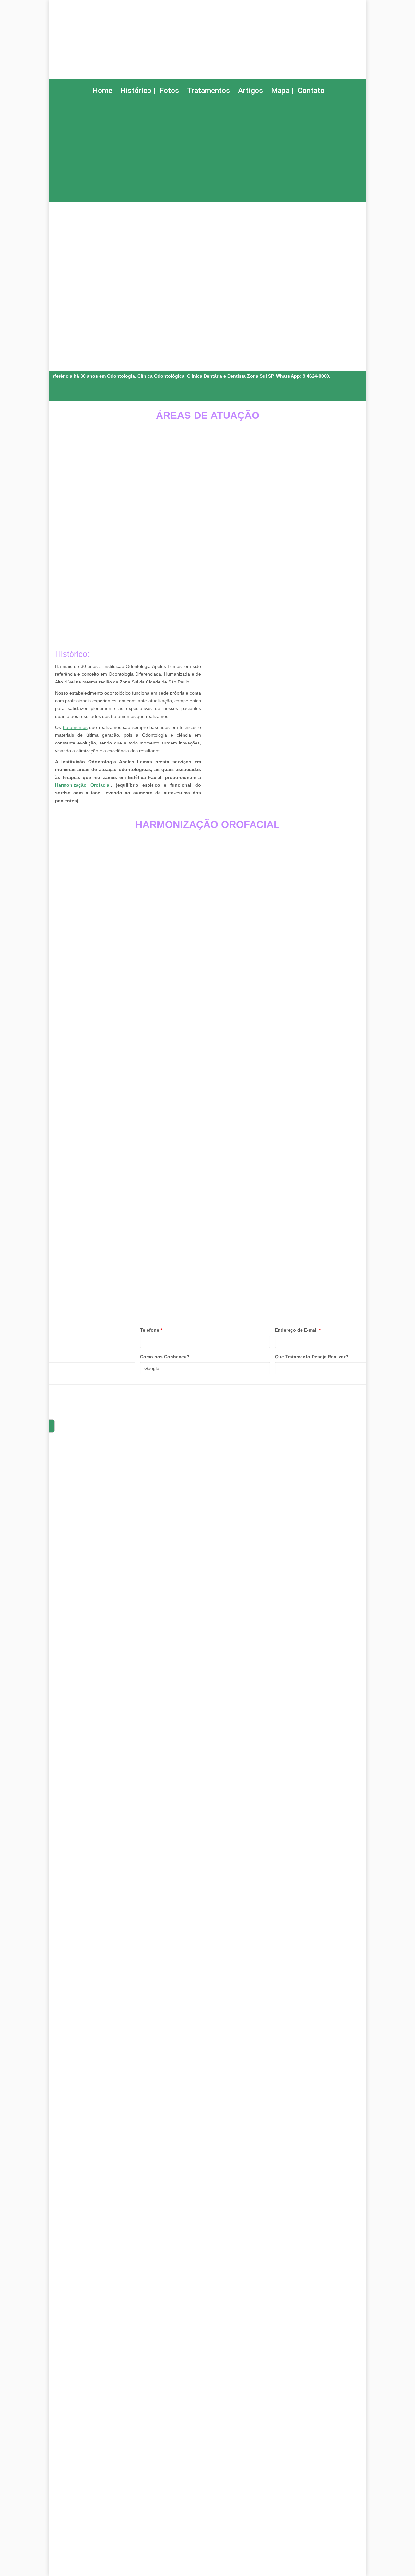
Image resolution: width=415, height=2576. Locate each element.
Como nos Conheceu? (165, 1357)
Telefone (151, 1330)
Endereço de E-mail (298, 1330)
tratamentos (75, 727)
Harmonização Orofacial (83, 785)
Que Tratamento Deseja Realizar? (312, 1357)
